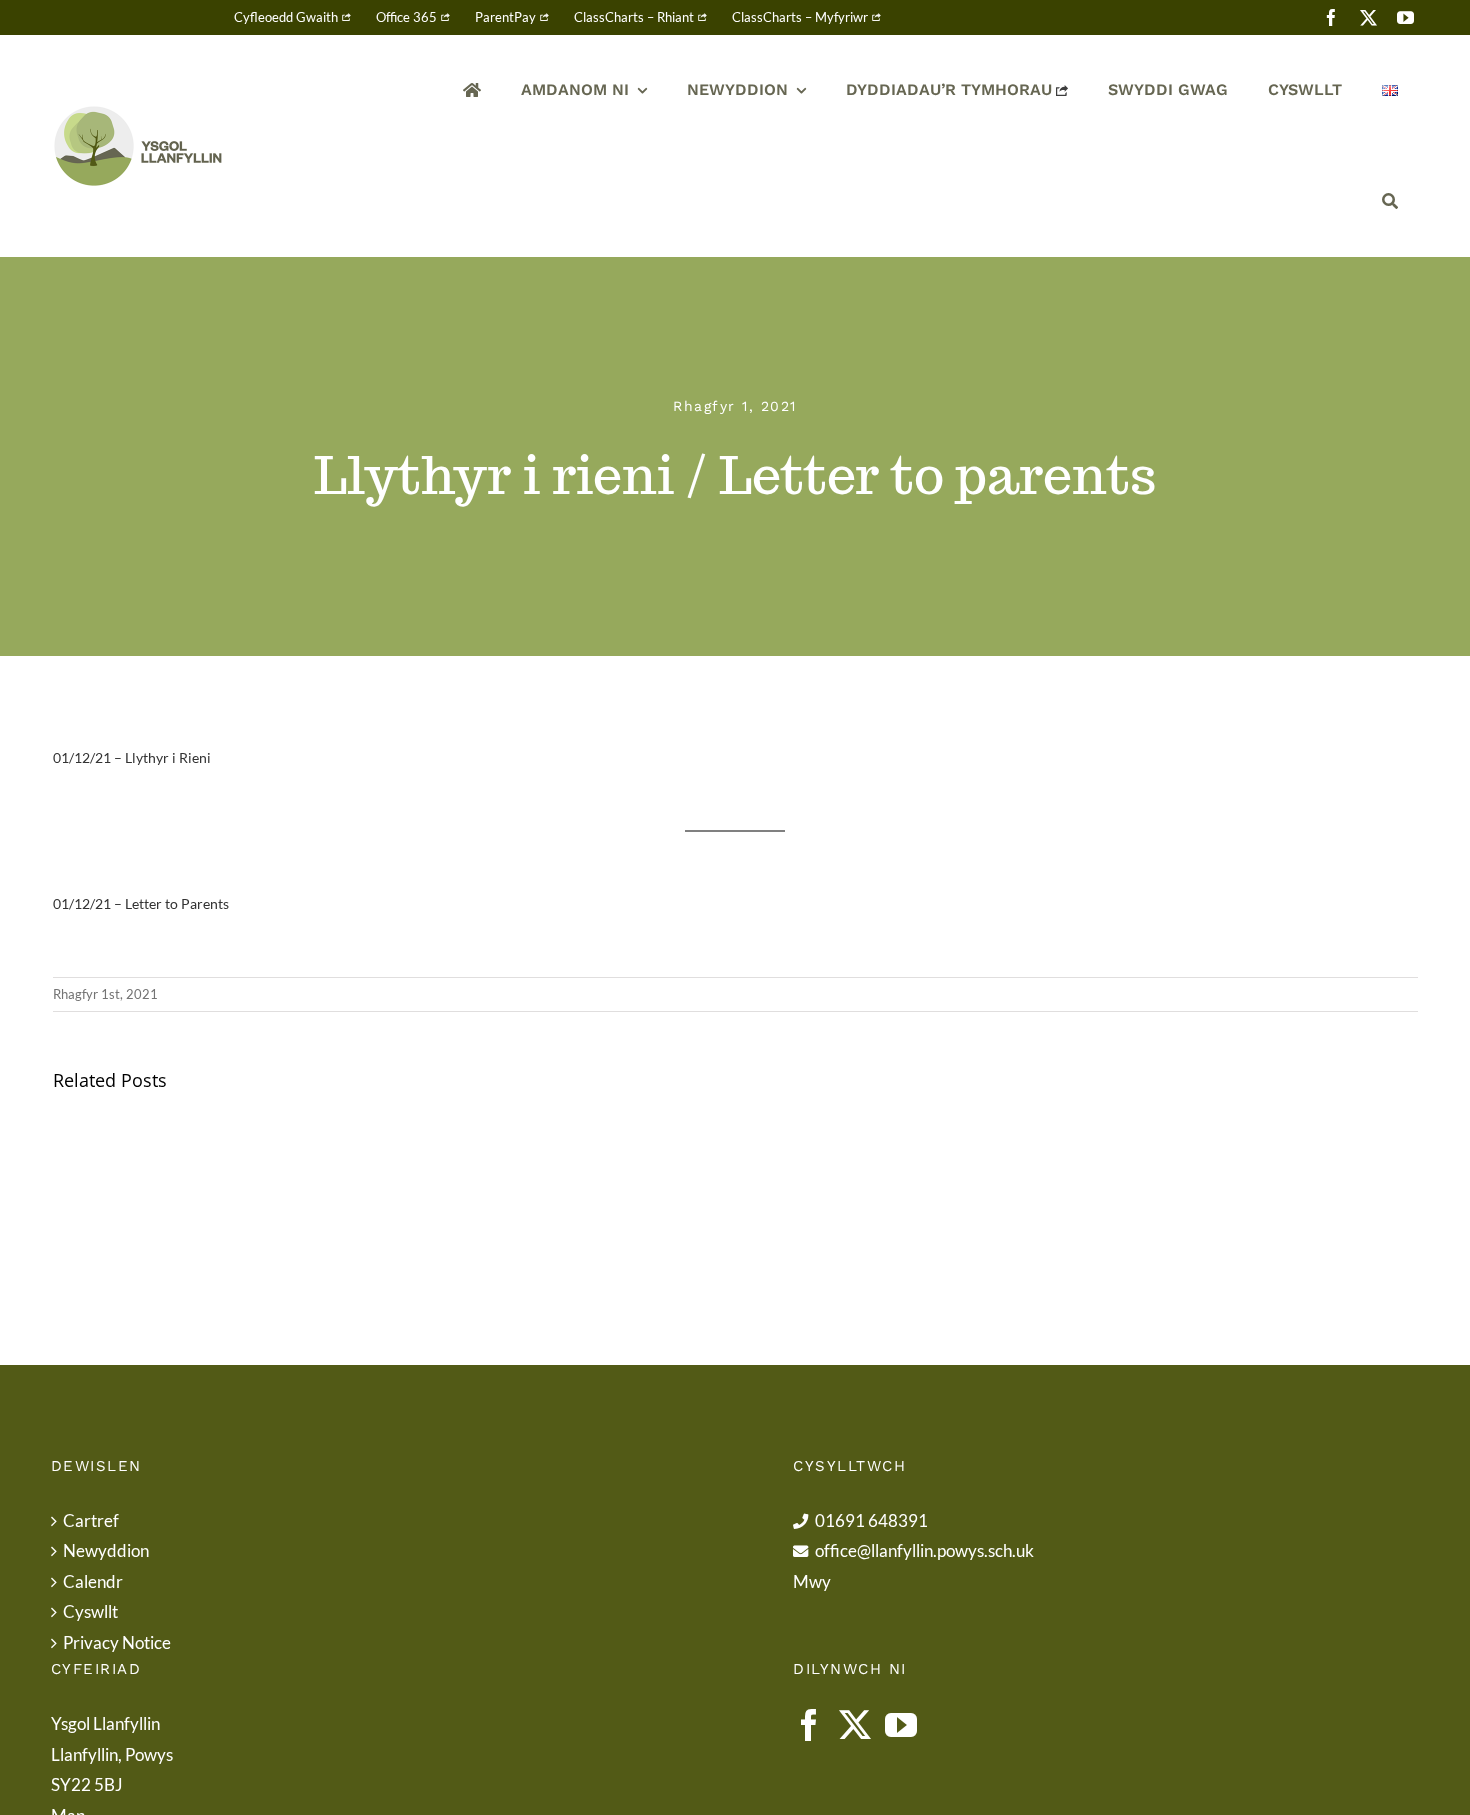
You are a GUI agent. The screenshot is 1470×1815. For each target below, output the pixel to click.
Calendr (93, 1581)
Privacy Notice (117, 1642)
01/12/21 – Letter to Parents (141, 904)
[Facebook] (809, 1725)
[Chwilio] (1390, 201)
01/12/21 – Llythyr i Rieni (132, 758)
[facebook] (1331, 17)
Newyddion (106, 1550)
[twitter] (1368, 17)
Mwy (812, 1581)
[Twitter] (855, 1725)
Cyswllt (90, 1611)
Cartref (91, 1520)
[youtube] (1405, 17)
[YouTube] (901, 1725)
